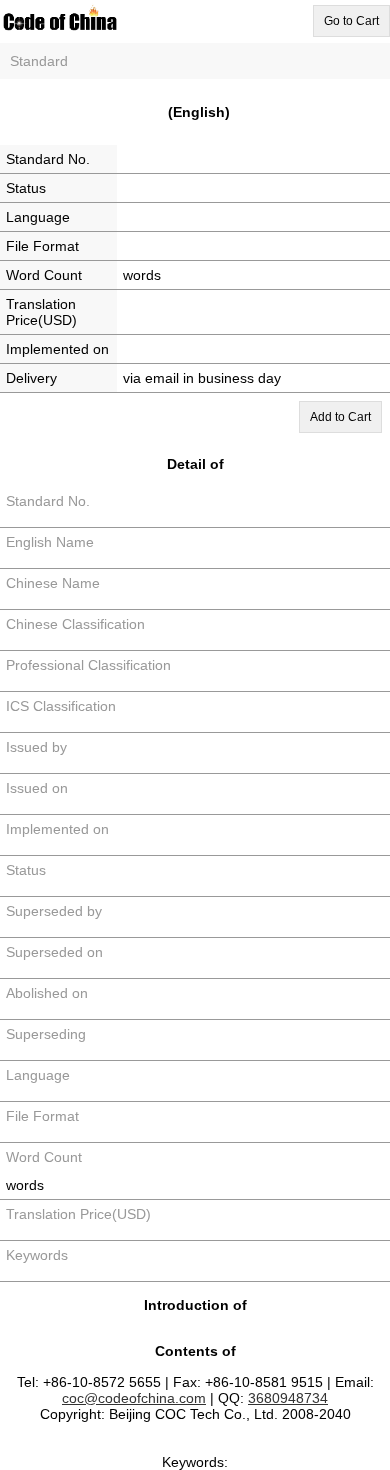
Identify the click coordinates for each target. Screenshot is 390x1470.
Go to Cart (351, 21)
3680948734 (288, 1398)
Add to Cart (340, 417)
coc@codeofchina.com (134, 1398)
